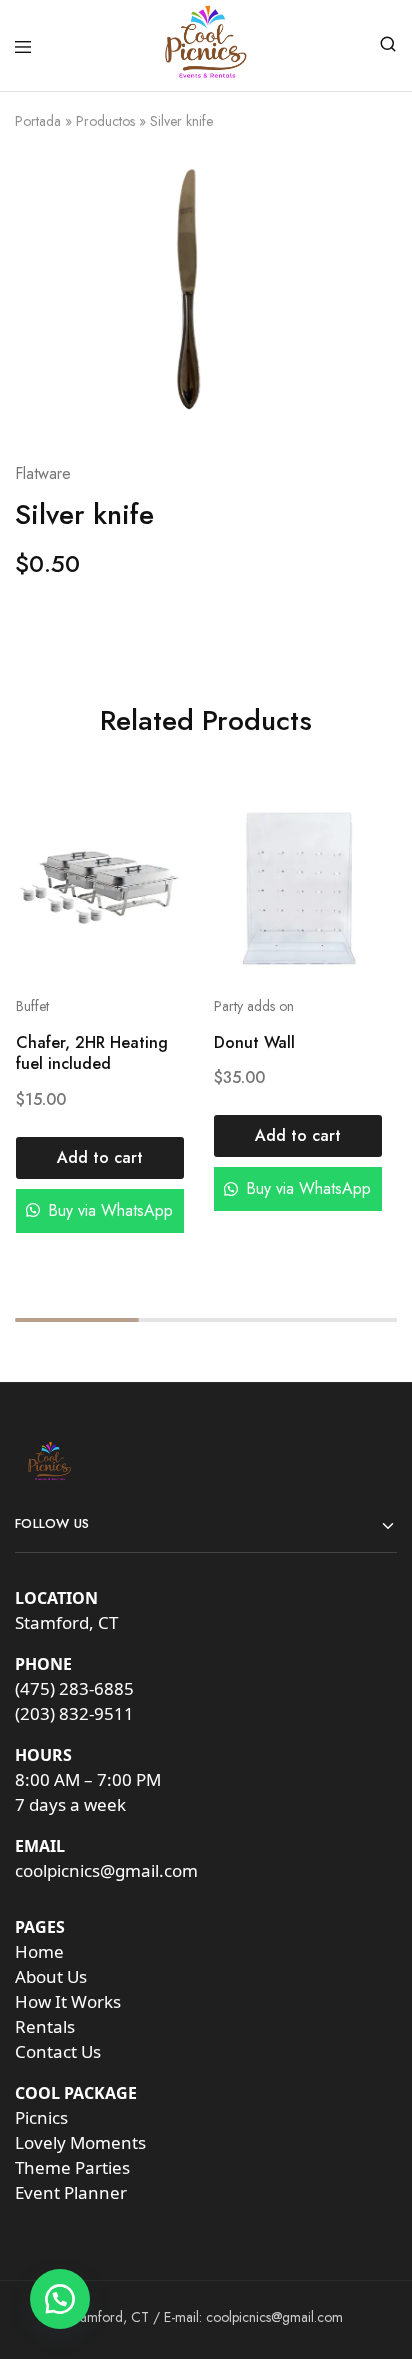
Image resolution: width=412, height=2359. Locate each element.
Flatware (43, 473)
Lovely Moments (80, 2142)
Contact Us (58, 2051)
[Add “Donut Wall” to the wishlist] (345, 865)
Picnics (41, 2117)
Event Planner (71, 2192)
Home (39, 1951)
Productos (105, 121)
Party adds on (254, 1007)
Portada (38, 121)
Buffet (31, 1007)
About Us (51, 1976)
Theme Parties (72, 2167)
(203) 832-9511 (74, 1713)
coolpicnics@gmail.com (106, 1870)
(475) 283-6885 (74, 1688)
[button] (99, 1158)
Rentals (45, 2026)
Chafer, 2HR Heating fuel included (91, 1054)
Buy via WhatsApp (108, 1210)
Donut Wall (254, 1043)
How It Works (68, 2001)
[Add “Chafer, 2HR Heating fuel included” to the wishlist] (147, 865)
